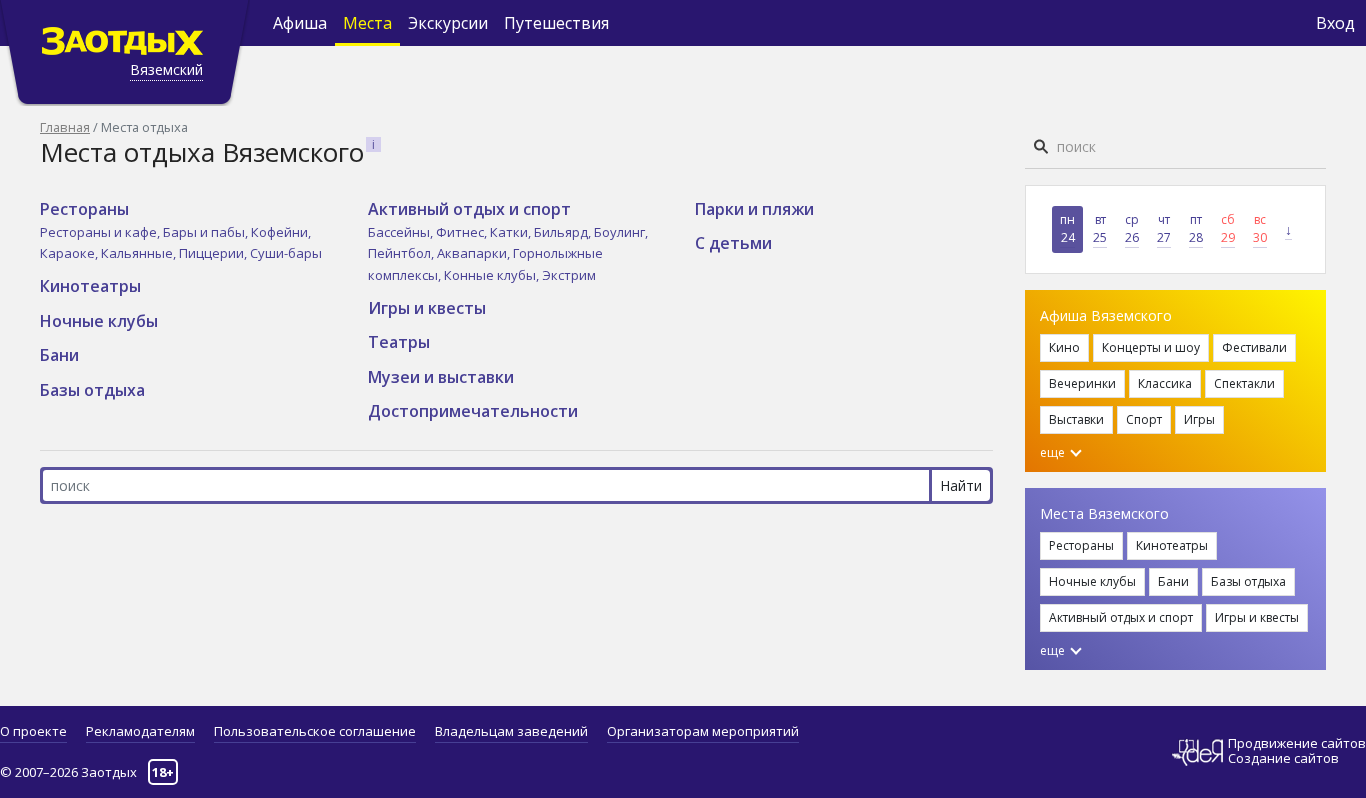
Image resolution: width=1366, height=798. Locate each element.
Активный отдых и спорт (469, 209)
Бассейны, (402, 232)
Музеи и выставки (441, 377)
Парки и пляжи (754, 209)
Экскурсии (448, 23)
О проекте (33, 731)
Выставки (1076, 419)
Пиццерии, (214, 253)
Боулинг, (621, 232)
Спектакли (1244, 383)
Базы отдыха (92, 390)
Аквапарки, (475, 253)
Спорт (1144, 419)
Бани (59, 355)
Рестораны (84, 209)
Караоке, (70, 253)
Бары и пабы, (207, 232)
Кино (1064, 347)
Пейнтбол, (402, 253)
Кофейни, (281, 232)
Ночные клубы (99, 321)
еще (1054, 452)
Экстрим (569, 275)
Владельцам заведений (511, 731)
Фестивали (1254, 347)
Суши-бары (286, 253)
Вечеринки (1082, 383)
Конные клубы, (493, 275)
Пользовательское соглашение (315, 731)
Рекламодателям (140, 731)
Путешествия (556, 23)
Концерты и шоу (1151, 347)
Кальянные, (140, 253)
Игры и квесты (427, 308)
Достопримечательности (473, 411)
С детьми (733, 243)
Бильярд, (564, 232)
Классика (1165, 383)
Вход (1335, 23)
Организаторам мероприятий (703, 731)
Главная (65, 127)
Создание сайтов (1283, 758)
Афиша (300, 23)
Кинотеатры (90, 286)
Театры (399, 342)
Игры (1199, 419)
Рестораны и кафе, (101, 232)
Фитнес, (463, 232)
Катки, (512, 232)
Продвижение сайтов (1297, 743)
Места (367, 23)
